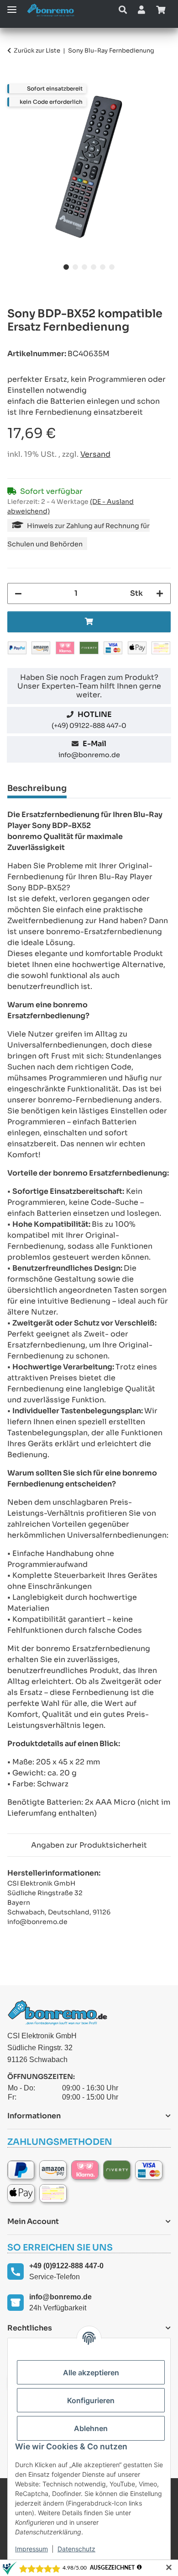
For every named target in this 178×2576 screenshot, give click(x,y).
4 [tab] (94, 267)
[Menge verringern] (18, 593)
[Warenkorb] (161, 10)
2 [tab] (75, 267)
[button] (123, 10)
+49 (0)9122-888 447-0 (66, 2266)
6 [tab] (112, 267)
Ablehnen (91, 2428)
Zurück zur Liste (37, 51)
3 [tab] (84, 267)
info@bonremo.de (89, 755)
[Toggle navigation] (12, 6)
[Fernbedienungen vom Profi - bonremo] (53, 10)
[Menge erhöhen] (160, 593)
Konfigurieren (91, 2400)
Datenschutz (76, 2549)
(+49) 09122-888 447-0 (89, 726)
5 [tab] (103, 267)
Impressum (31, 2549)
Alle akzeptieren (91, 2373)
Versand (95, 454)
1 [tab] (66, 267)
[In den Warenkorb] (15, 79)
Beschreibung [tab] (37, 788)
